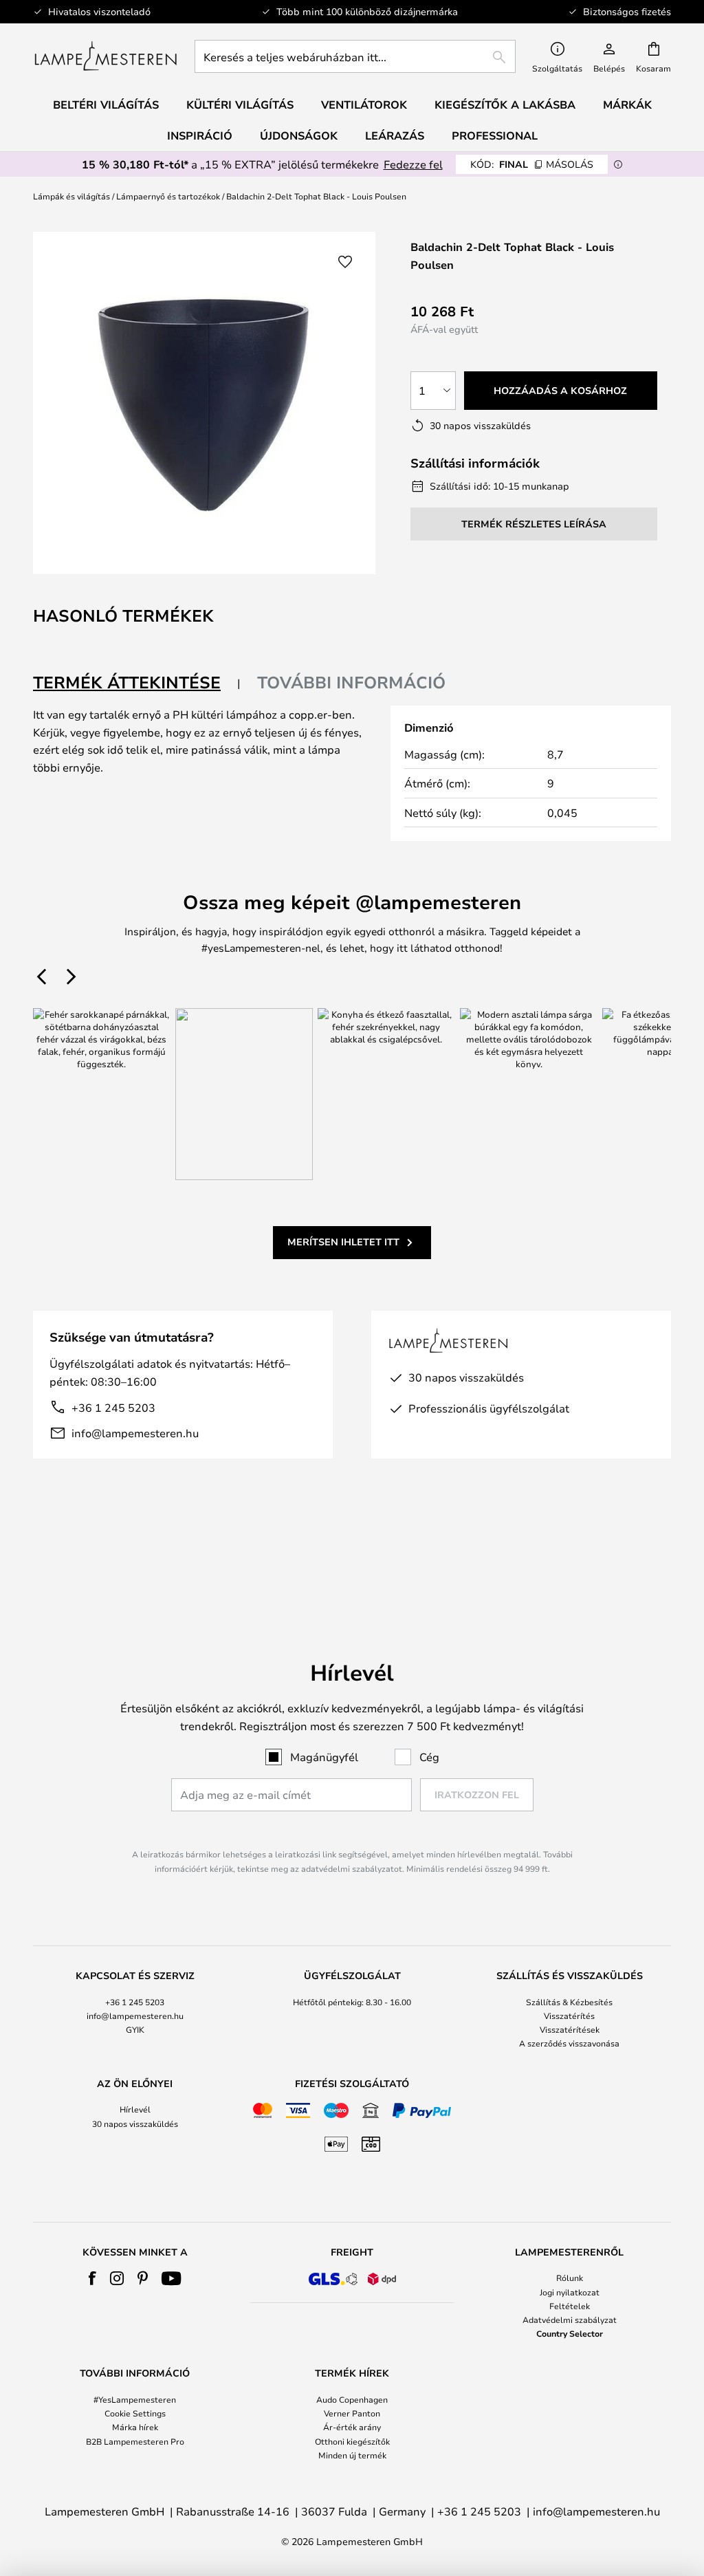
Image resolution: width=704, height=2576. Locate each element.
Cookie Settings (135, 2413)
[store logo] (106, 56)
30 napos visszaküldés (135, 2124)
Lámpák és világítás (71, 196)
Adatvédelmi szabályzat (570, 2320)
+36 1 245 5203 (113, 1407)
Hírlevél (135, 2109)
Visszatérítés (569, 2016)
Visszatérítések (570, 2029)
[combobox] (355, 56)
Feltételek (570, 2306)
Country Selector (570, 2333)
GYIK (135, 2029)
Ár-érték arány (352, 2427)
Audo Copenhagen (352, 2399)
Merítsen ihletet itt (343, 1242)
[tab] (137, 683)
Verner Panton (352, 2413)
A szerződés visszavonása (569, 2043)
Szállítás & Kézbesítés (569, 2002)
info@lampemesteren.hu (135, 1433)
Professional (495, 135)
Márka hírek (135, 2427)
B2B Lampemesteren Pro (135, 2441)
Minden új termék (352, 2455)
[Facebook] (92, 2278)
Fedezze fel (413, 164)
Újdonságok (299, 135)
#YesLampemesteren (135, 2399)
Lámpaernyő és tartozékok (168, 196)
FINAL (532, 164)
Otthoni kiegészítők (352, 2441)
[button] (345, 262)
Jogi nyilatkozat (570, 2292)
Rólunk (570, 2278)
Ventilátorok (364, 105)
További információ (351, 682)
